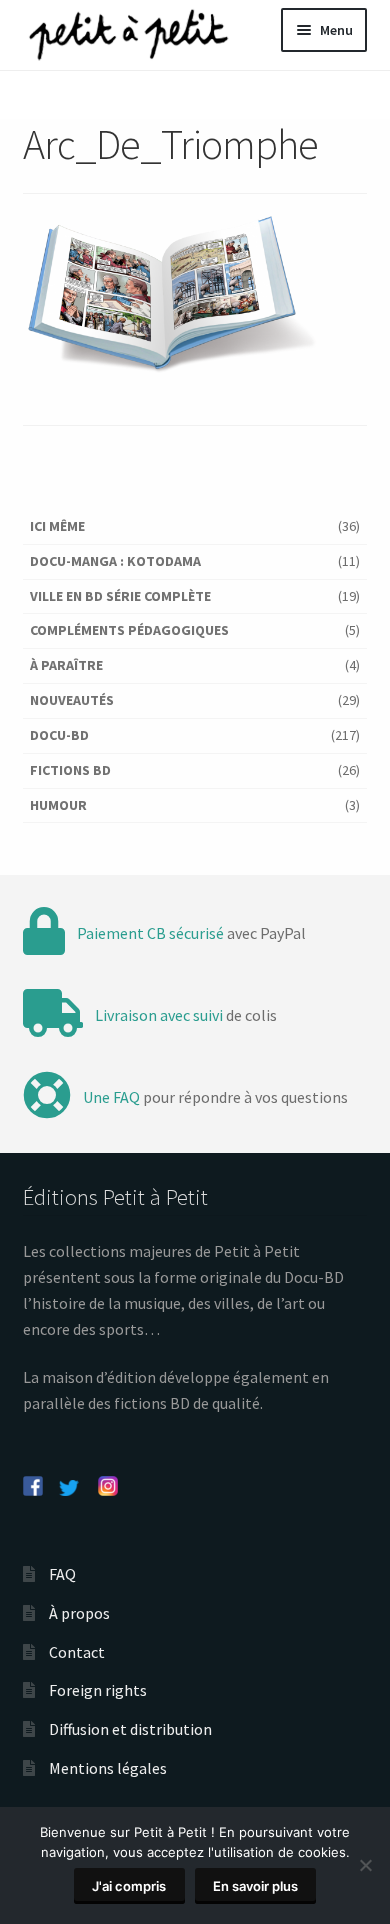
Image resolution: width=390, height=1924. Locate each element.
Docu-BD (59, 735)
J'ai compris (129, 1886)
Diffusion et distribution (130, 1729)
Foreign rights (98, 1690)
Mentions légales (108, 1768)
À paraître (66, 665)
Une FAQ (111, 1097)
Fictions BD (70, 770)
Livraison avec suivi (159, 1015)
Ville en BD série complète (120, 596)
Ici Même (57, 526)
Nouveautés (72, 700)
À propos (79, 1613)
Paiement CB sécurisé (150, 933)
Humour (58, 805)
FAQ (62, 1574)
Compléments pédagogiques (129, 630)
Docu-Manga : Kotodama (115, 561)
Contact (77, 1652)
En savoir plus (255, 1886)
